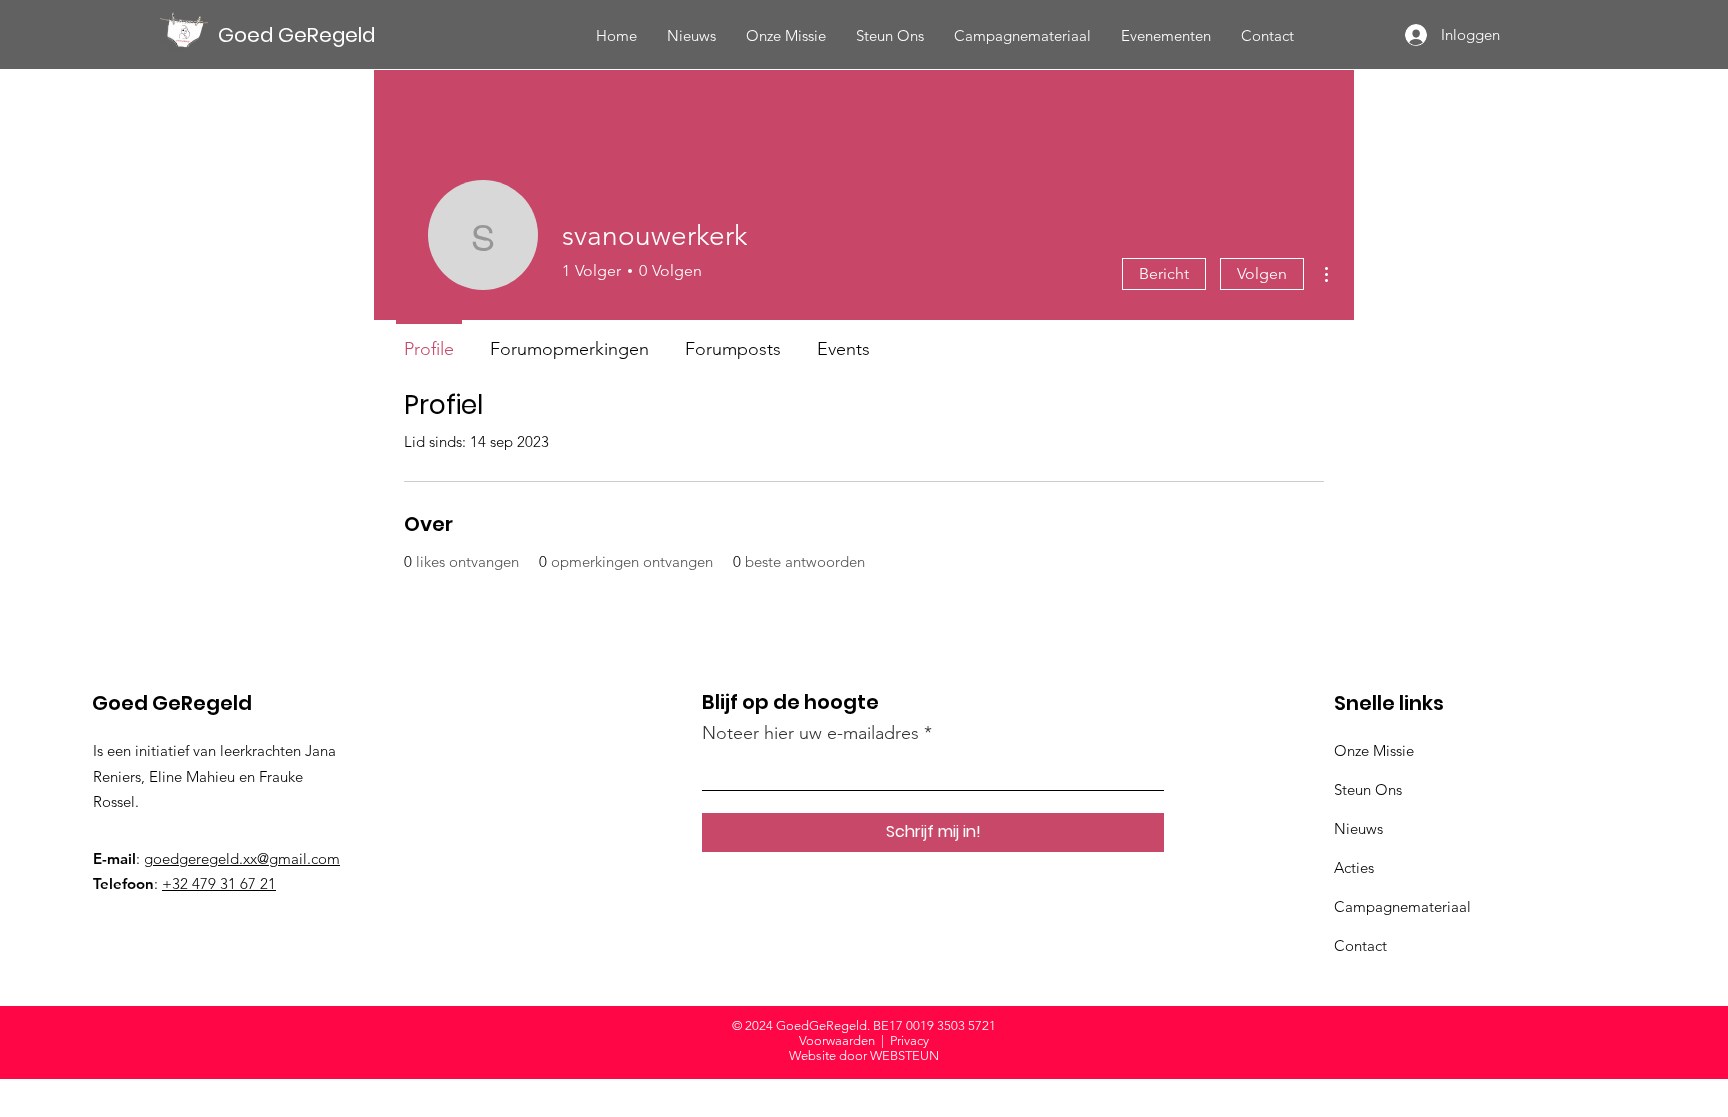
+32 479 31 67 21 (219, 883)
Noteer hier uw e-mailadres (810, 733)
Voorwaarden (837, 1040)
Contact (1360, 945)
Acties (1354, 867)
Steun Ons (1368, 789)
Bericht (1164, 273)
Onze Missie (1374, 750)
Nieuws (1358, 828)
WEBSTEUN (904, 1055)
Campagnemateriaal (1402, 906)
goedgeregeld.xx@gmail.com (242, 858)
